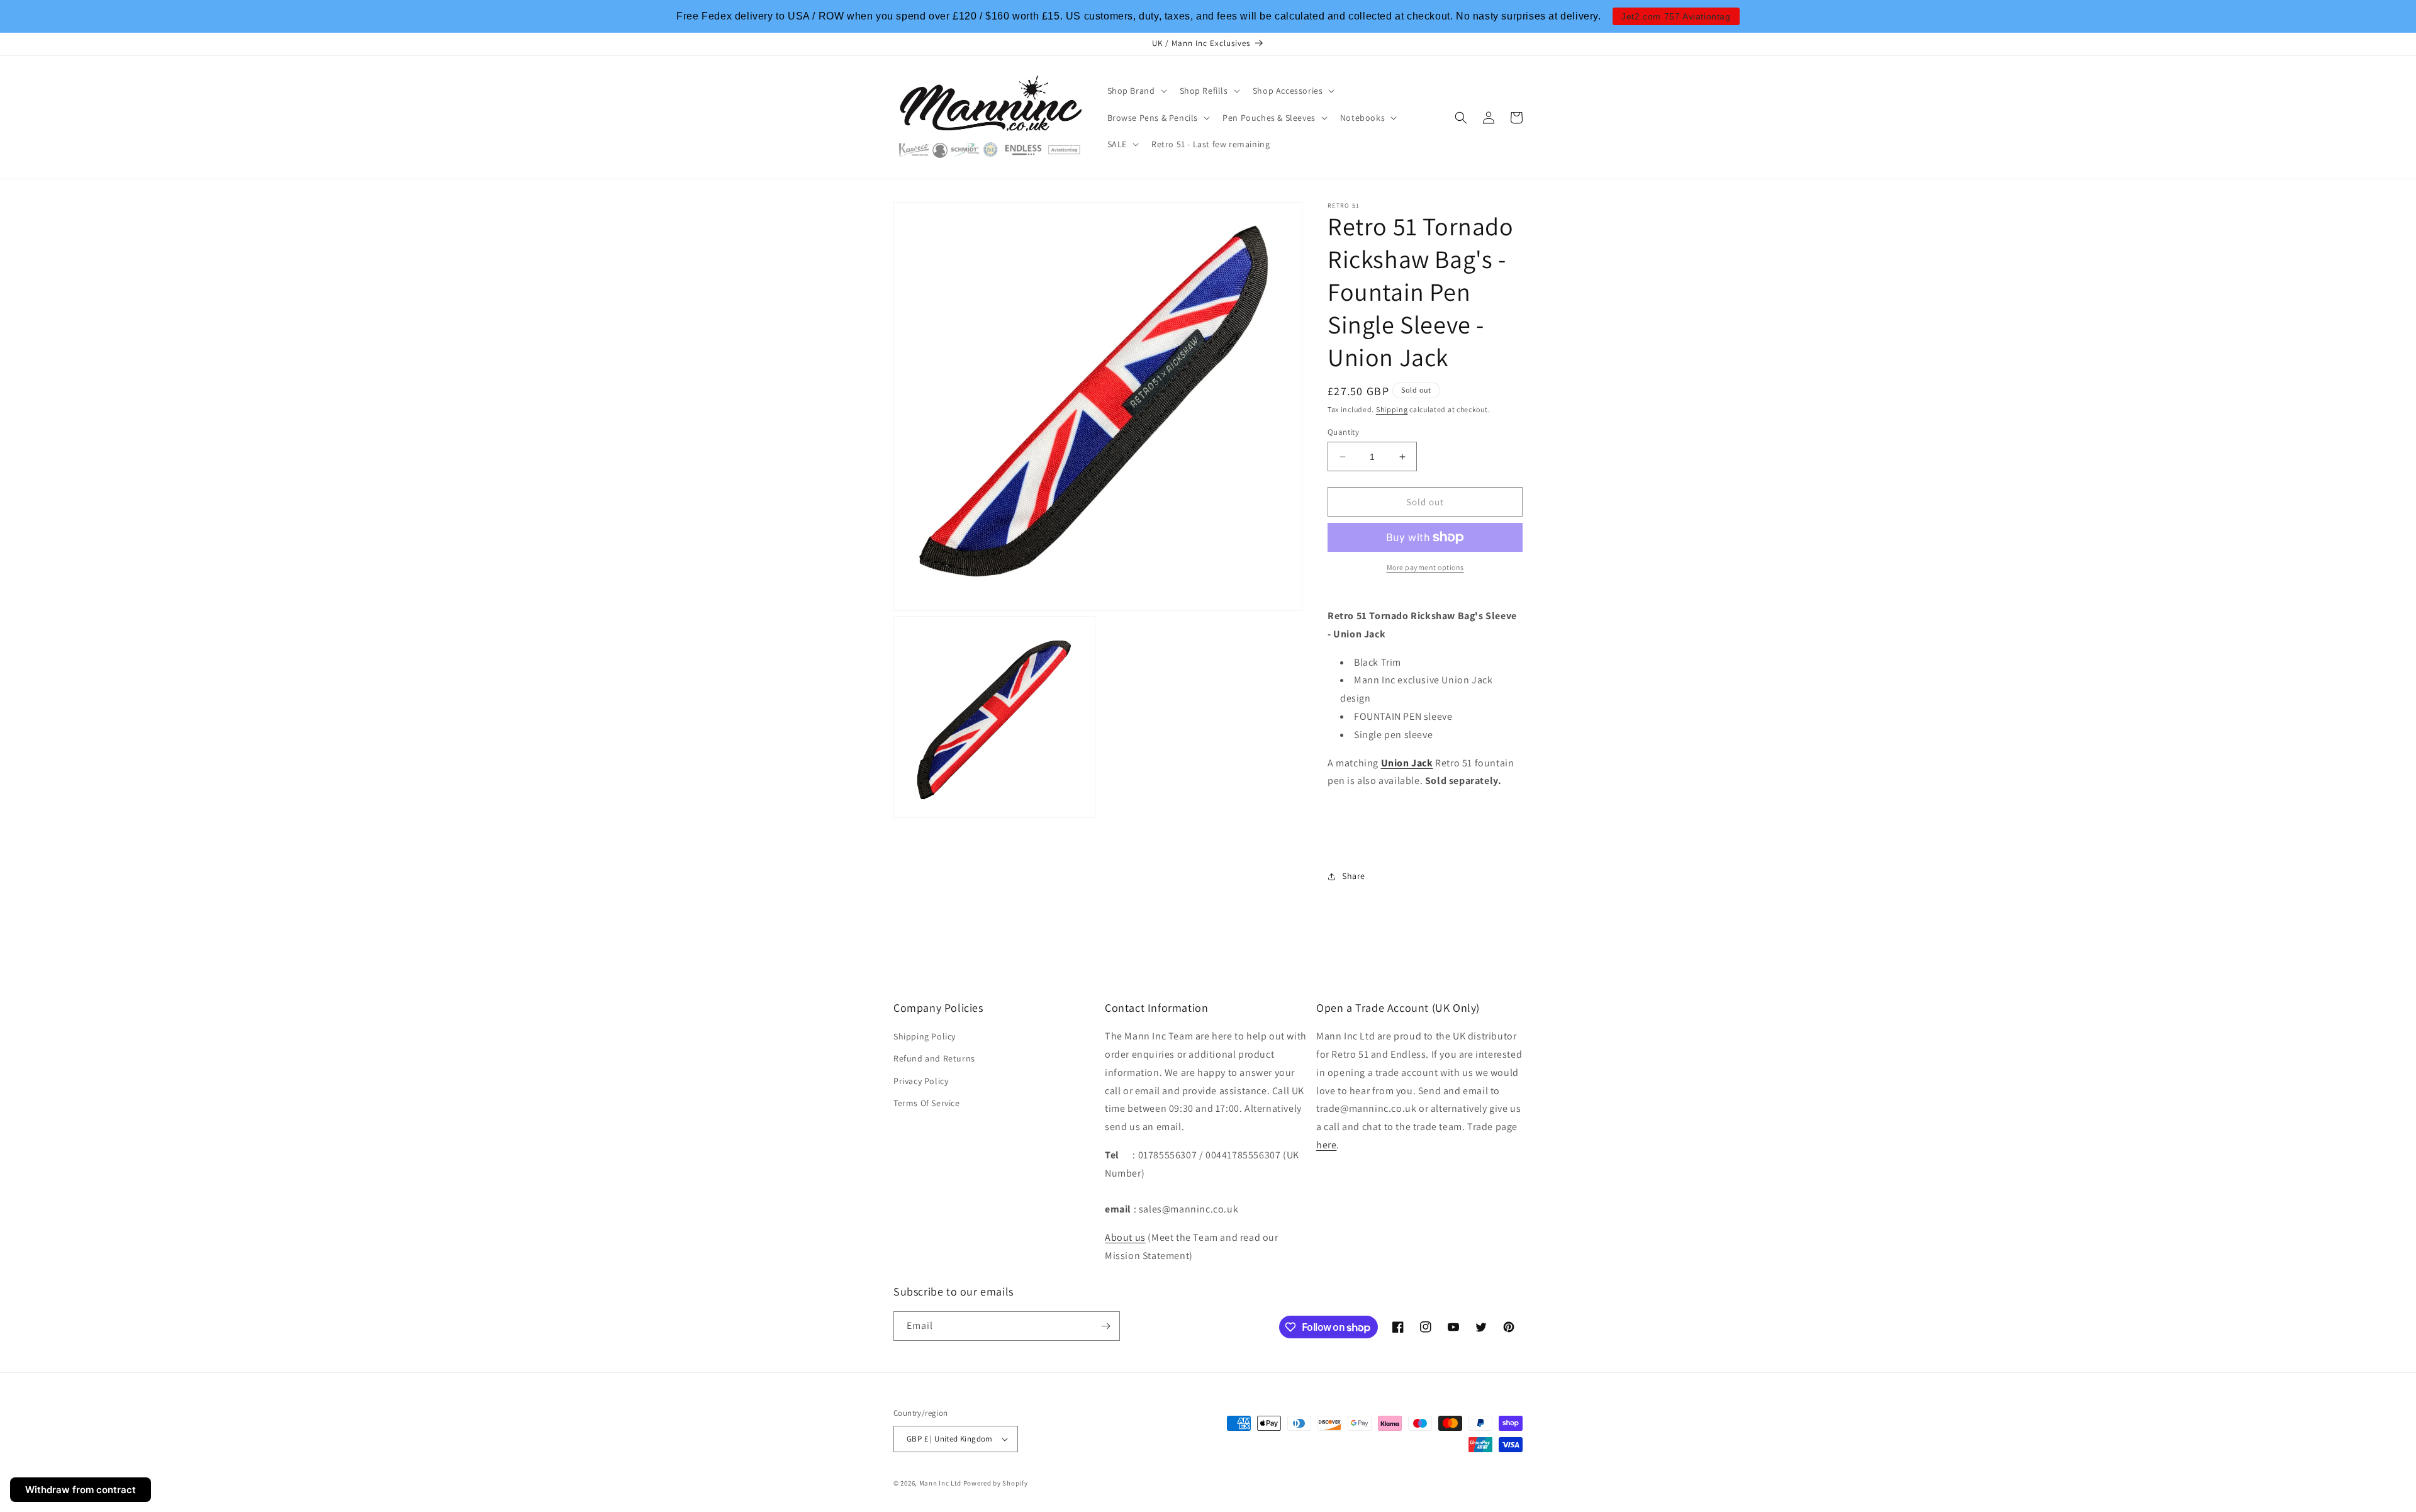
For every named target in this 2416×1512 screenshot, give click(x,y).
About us (1125, 1237)
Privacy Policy (921, 1081)
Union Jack (1407, 763)
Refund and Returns (934, 1058)
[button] (1136, 91)
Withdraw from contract (81, 1490)
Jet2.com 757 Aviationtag (1676, 16)
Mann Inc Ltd (940, 1483)
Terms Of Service (927, 1103)
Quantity (1343, 432)
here (1326, 1145)
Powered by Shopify (996, 1483)
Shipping (1392, 409)
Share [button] (1354, 876)
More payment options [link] (1425, 567)
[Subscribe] (1105, 1326)
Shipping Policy (925, 1036)
